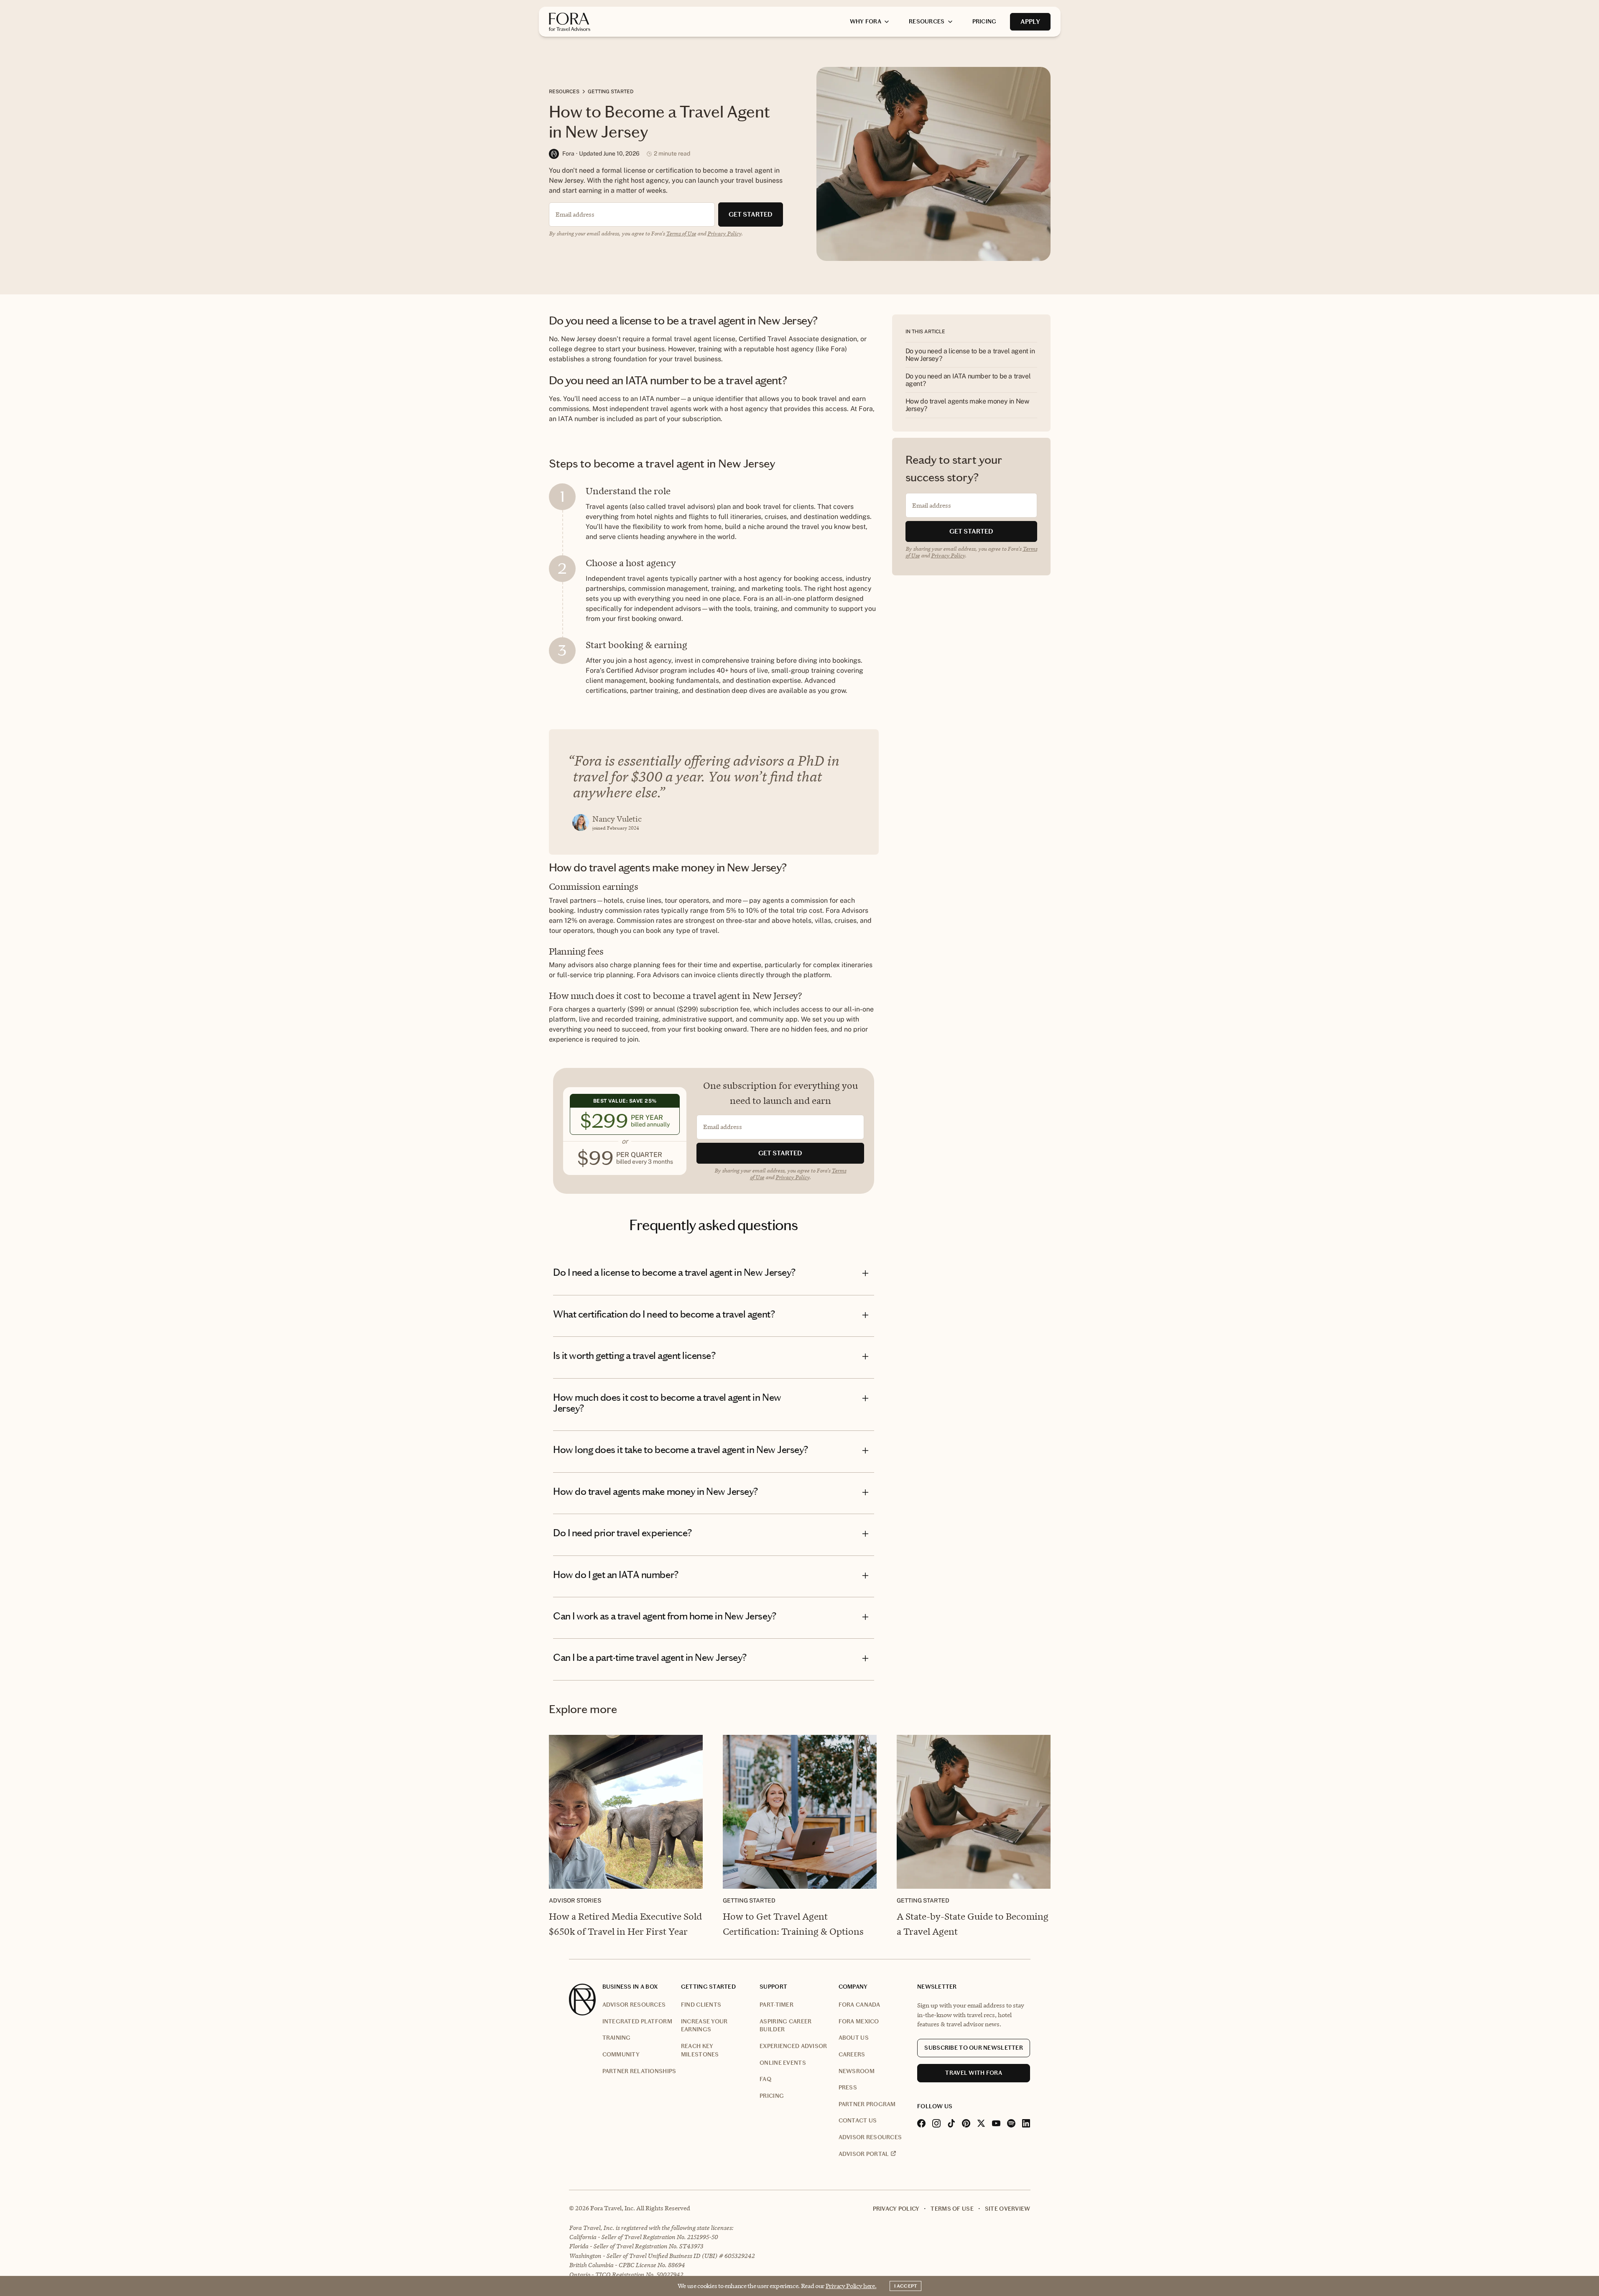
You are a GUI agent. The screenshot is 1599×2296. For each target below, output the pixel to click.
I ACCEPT (905, 2286)
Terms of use (952, 2209)
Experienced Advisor (793, 2046)
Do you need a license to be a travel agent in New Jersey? (970, 355)
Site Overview (1008, 2209)
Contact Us (858, 2121)
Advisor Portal (864, 2154)
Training (617, 2038)
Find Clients (701, 2005)
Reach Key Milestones (700, 2050)
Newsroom (857, 2071)
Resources (564, 92)
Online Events (783, 2063)
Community (621, 2055)
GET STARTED (751, 214)
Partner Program (867, 2104)
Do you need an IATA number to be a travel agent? (968, 380)
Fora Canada (859, 2005)
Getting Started (611, 92)
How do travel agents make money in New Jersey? (967, 405)
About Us (854, 2038)
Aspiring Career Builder (785, 2026)
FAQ (765, 2079)
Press (848, 2088)
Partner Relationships (639, 2071)
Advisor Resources (634, 2005)
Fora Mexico (859, 2021)
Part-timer (777, 2005)
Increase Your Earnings (704, 2026)
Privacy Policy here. (851, 2286)
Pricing (772, 2096)
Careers (852, 2055)
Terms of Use (681, 233)
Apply (1030, 22)
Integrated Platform (637, 2021)
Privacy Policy (724, 233)
